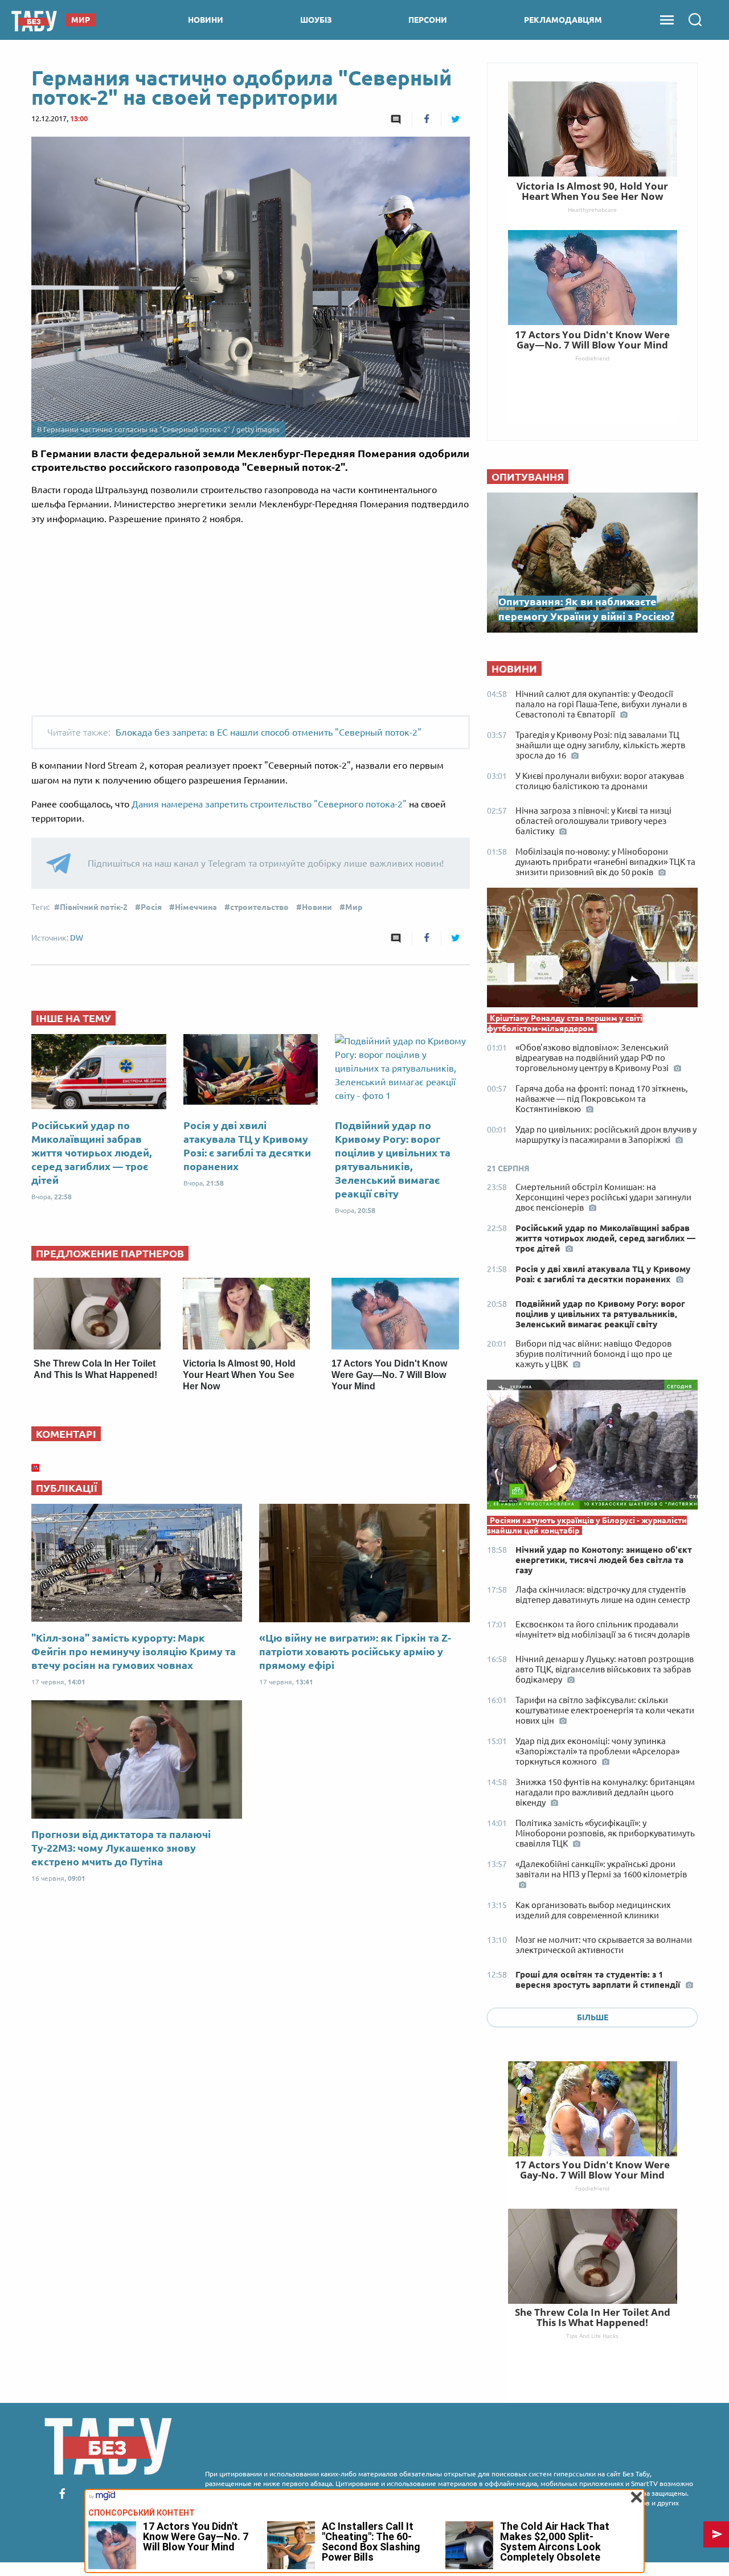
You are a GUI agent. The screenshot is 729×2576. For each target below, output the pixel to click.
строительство (259, 907)
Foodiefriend (592, 2188)
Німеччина (196, 907)
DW (77, 938)
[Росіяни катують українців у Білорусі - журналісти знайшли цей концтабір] (592, 1447)
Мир (354, 907)
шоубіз (316, 20)
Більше (593, 2017)
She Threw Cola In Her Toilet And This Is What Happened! (593, 2317)
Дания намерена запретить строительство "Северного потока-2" (269, 804)
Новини (317, 907)
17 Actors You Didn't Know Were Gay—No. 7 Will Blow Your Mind (389, 1375)
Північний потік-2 (94, 907)
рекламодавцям (563, 20)
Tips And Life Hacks (592, 2336)
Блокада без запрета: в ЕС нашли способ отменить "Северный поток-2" (269, 732)
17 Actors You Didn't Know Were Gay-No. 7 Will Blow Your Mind (592, 2170)
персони (428, 20)
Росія (151, 907)
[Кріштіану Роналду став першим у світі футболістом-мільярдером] (592, 950)
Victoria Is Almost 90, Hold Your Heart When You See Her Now (239, 1375)
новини (206, 20)
